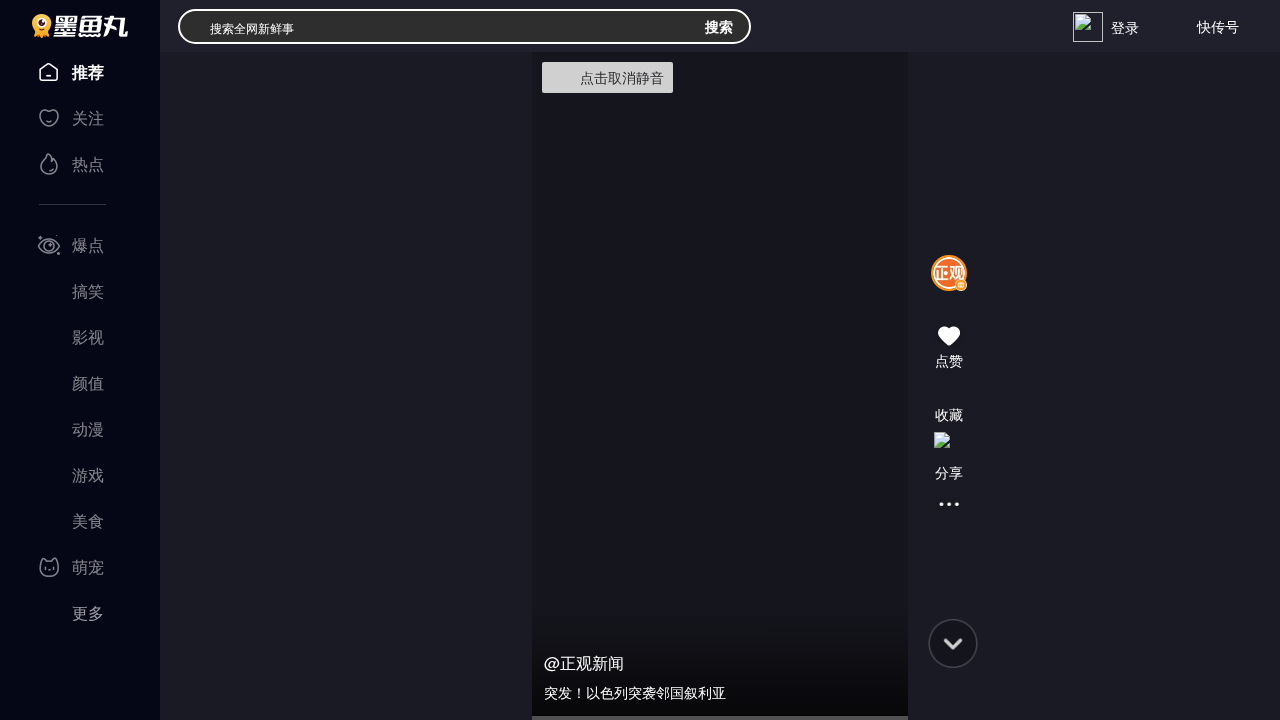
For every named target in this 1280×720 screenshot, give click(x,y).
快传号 (1218, 26)
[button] (949, 299)
